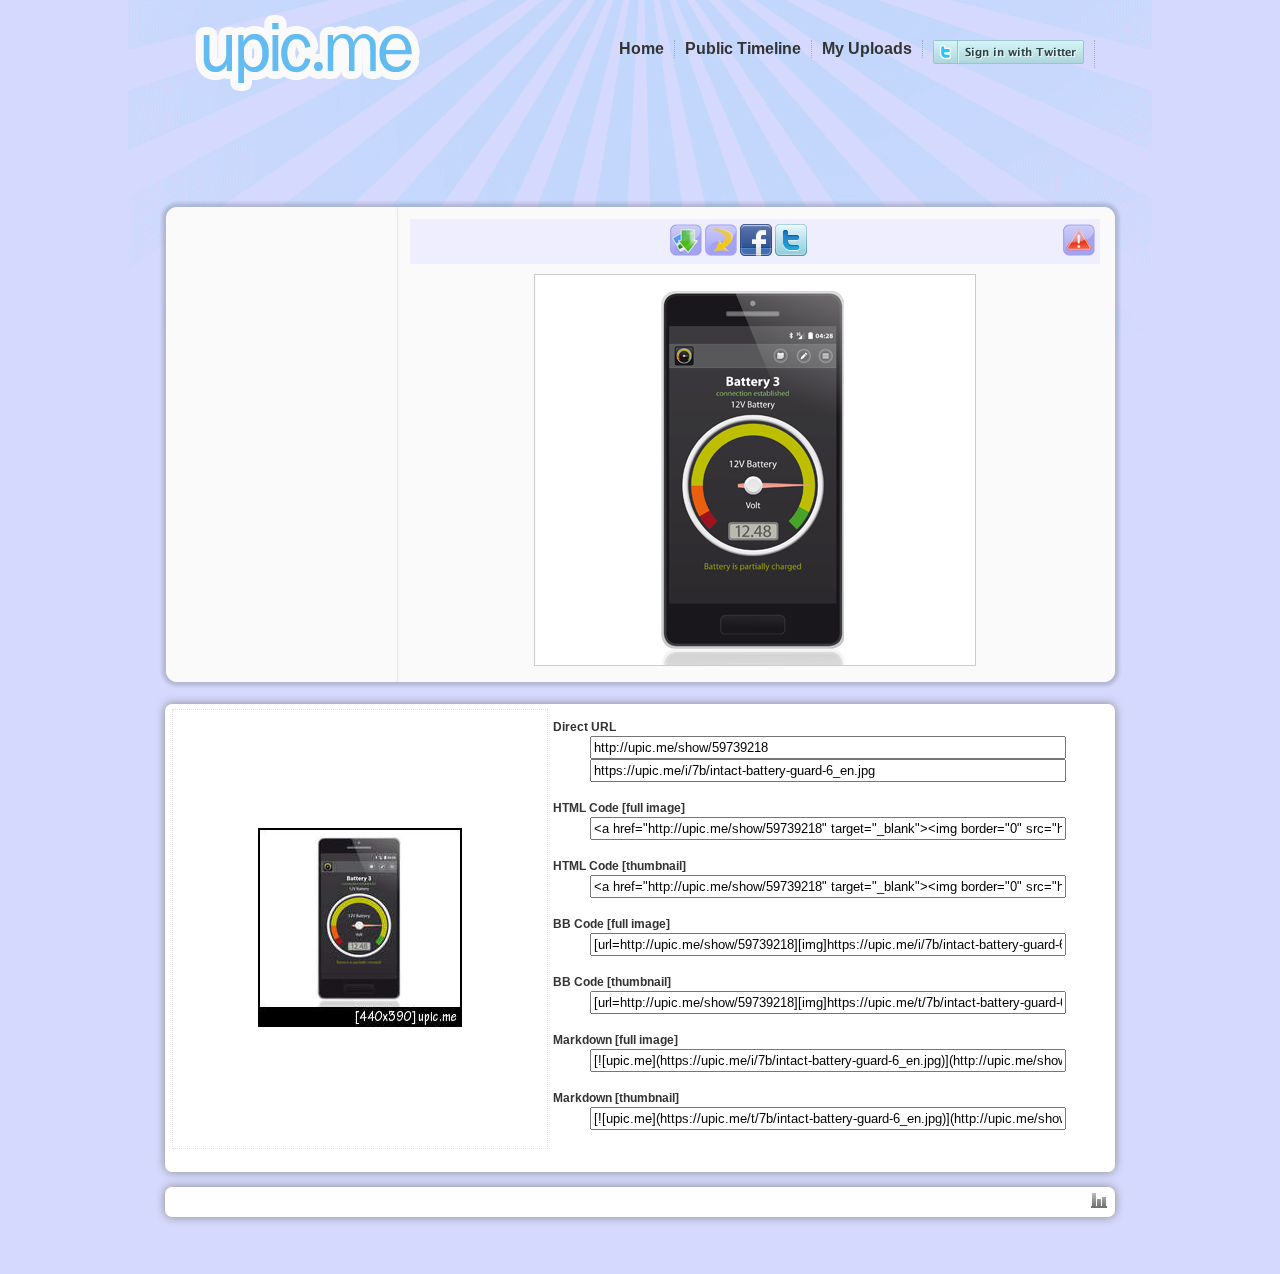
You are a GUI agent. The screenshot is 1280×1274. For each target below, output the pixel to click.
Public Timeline (743, 48)
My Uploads (867, 48)
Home (641, 48)
